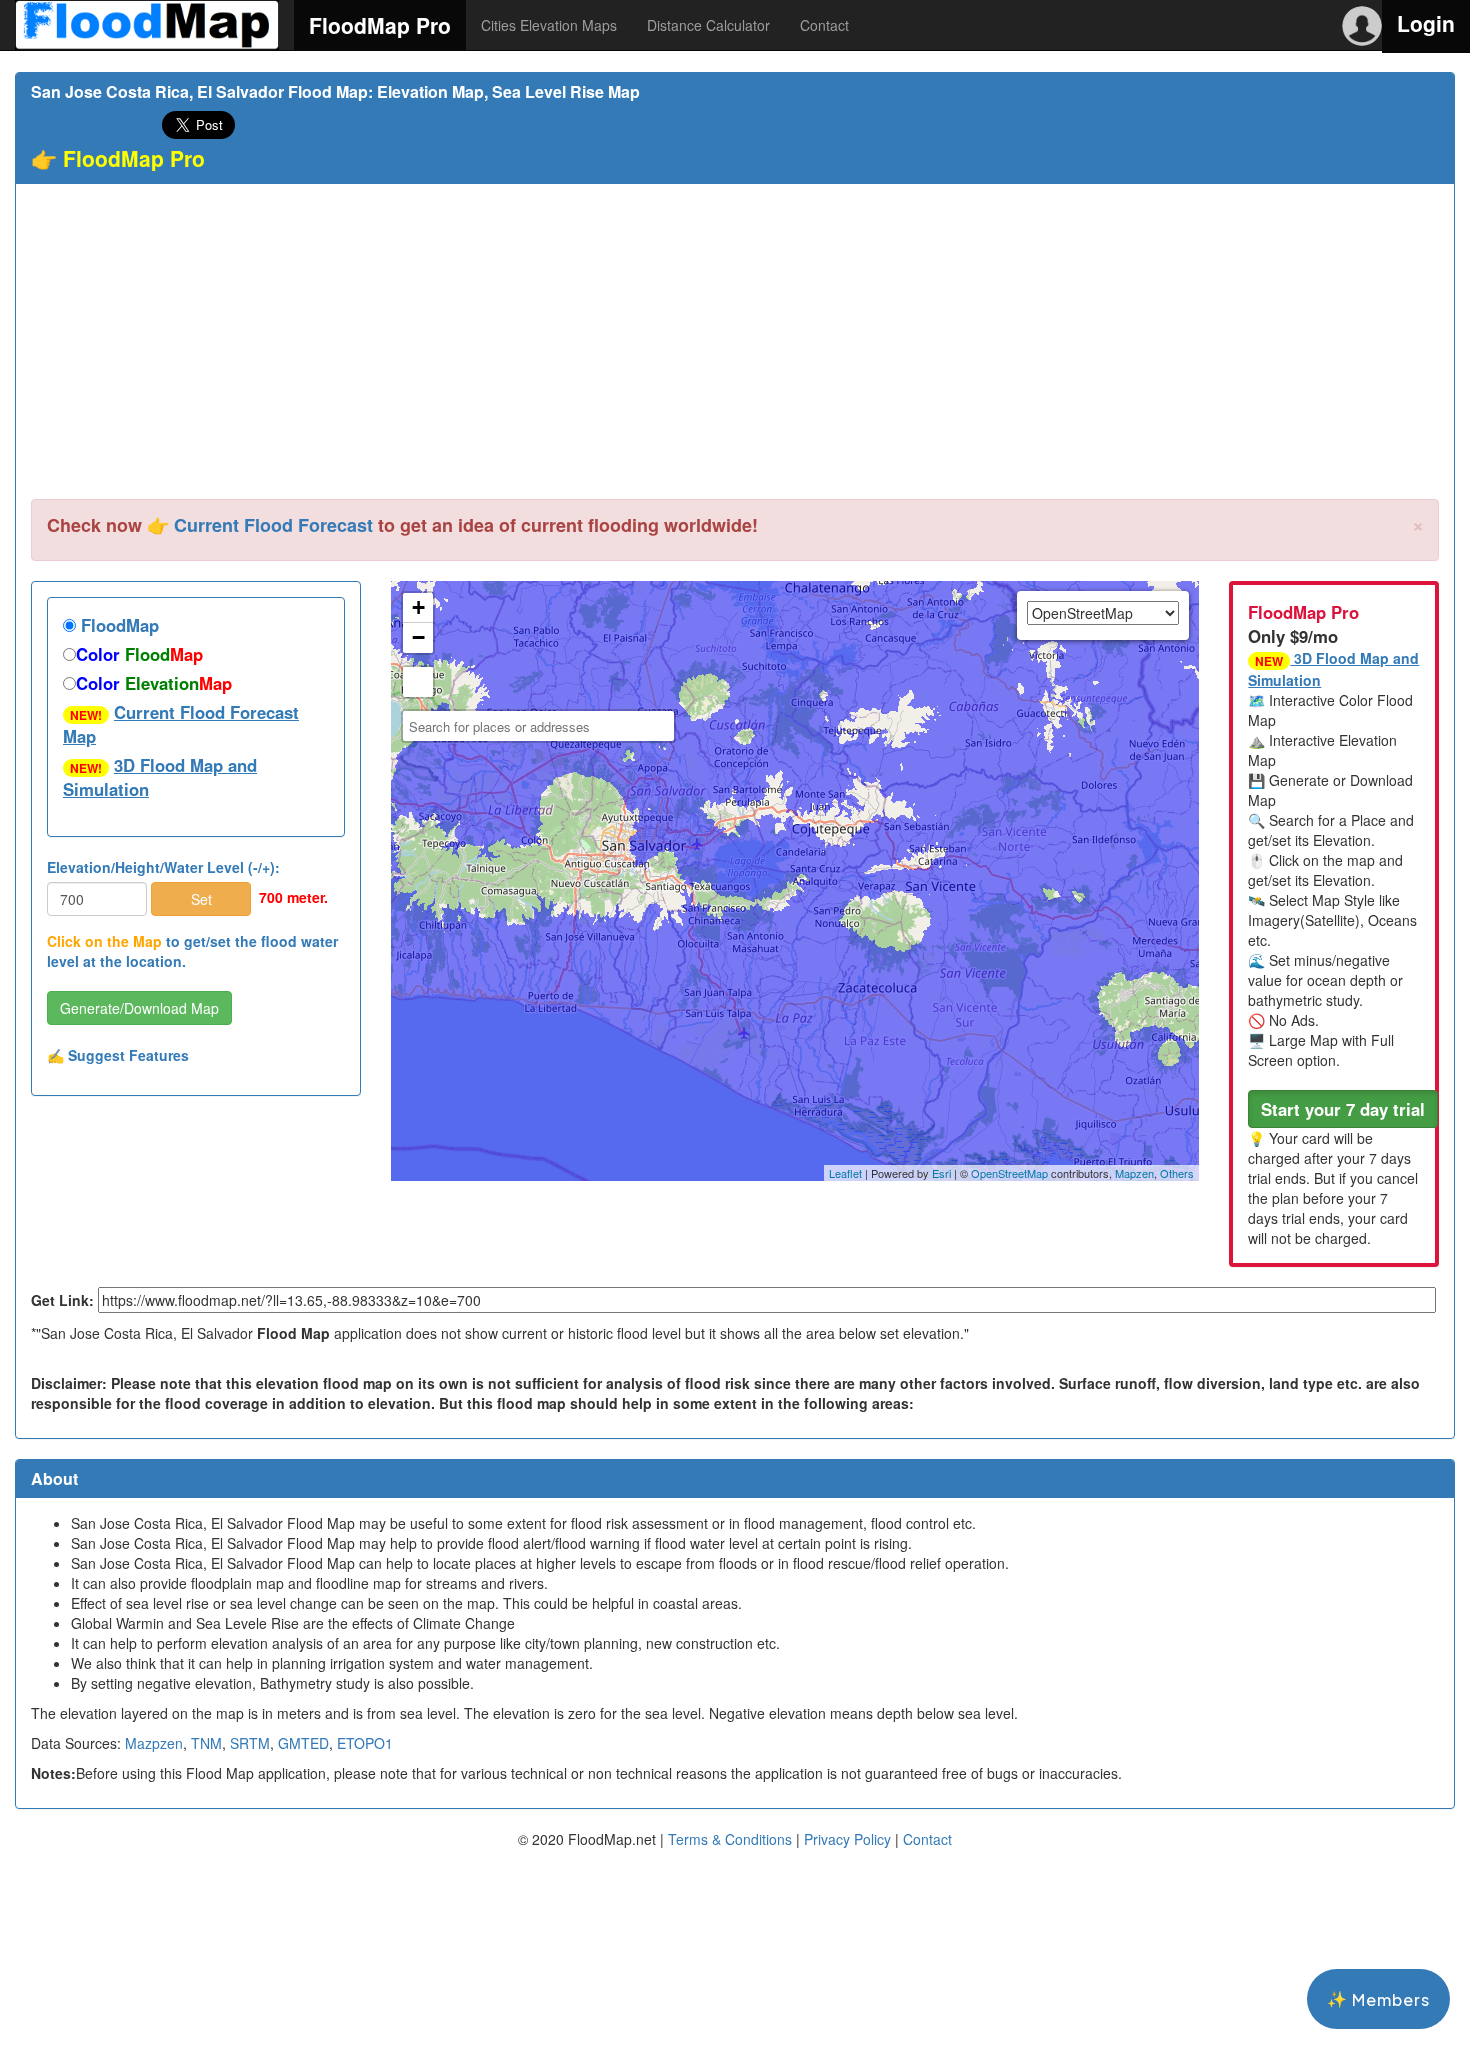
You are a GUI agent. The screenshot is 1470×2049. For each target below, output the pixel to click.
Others (1177, 1173)
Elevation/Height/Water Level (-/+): (163, 867)
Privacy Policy (847, 1839)
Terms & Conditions (730, 1839)
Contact (824, 25)
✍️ (118, 1055)
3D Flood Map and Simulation (160, 777)
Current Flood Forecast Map (181, 724)
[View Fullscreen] (418, 682)
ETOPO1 (365, 1743)
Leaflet (845, 1173)
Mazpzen (154, 1743)
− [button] (418, 637)
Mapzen (1134, 1173)
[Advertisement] (735, 349)
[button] (1343, 1109)
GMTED (303, 1743)
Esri (941, 1173)
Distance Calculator (708, 25)
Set (201, 899)
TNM (206, 1743)
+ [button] (418, 607)
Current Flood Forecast (273, 525)
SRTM (250, 1743)
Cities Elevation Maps (549, 25)
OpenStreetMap (1009, 1173)
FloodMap (117, 625)
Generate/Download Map (139, 1008)
